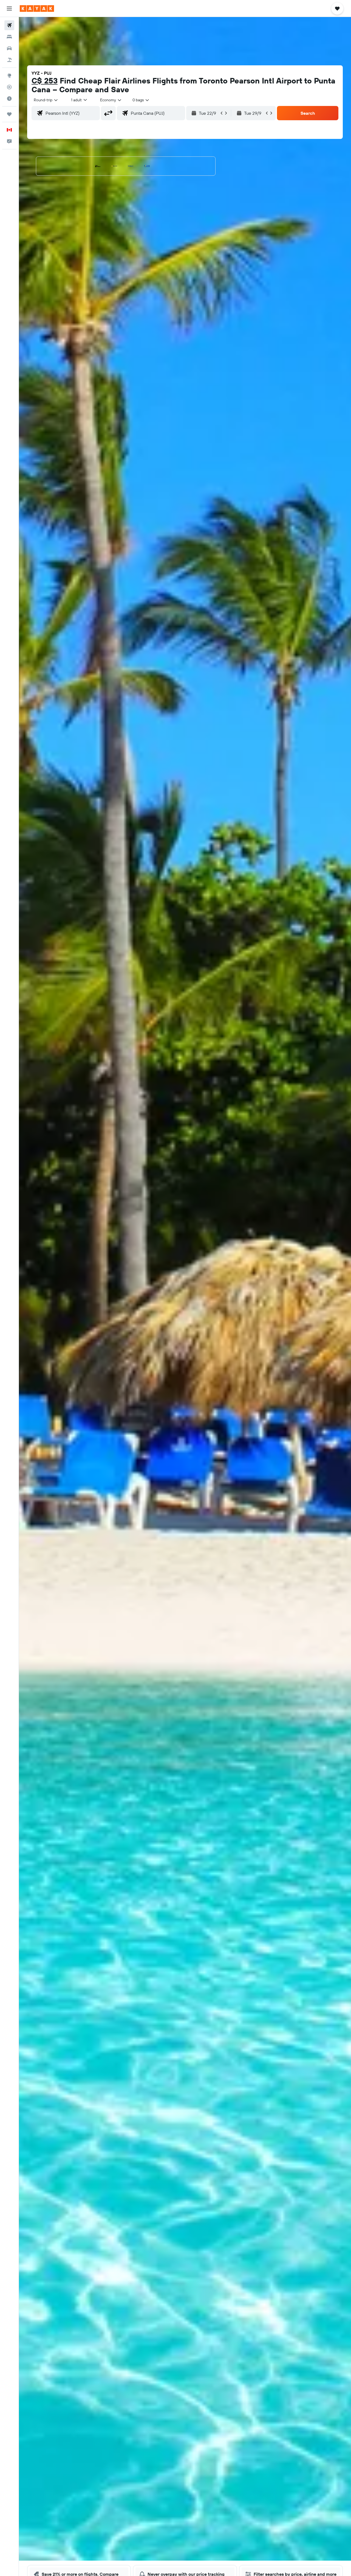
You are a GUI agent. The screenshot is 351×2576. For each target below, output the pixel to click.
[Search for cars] (9, 48)
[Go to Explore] (9, 75)
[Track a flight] (9, 87)
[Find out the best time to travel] (9, 99)
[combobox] (46, 100)
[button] (9, 9)
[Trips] (9, 114)
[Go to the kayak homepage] (37, 9)
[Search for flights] (9, 25)
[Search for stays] (9, 37)
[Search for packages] (9, 60)
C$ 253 (45, 81)
